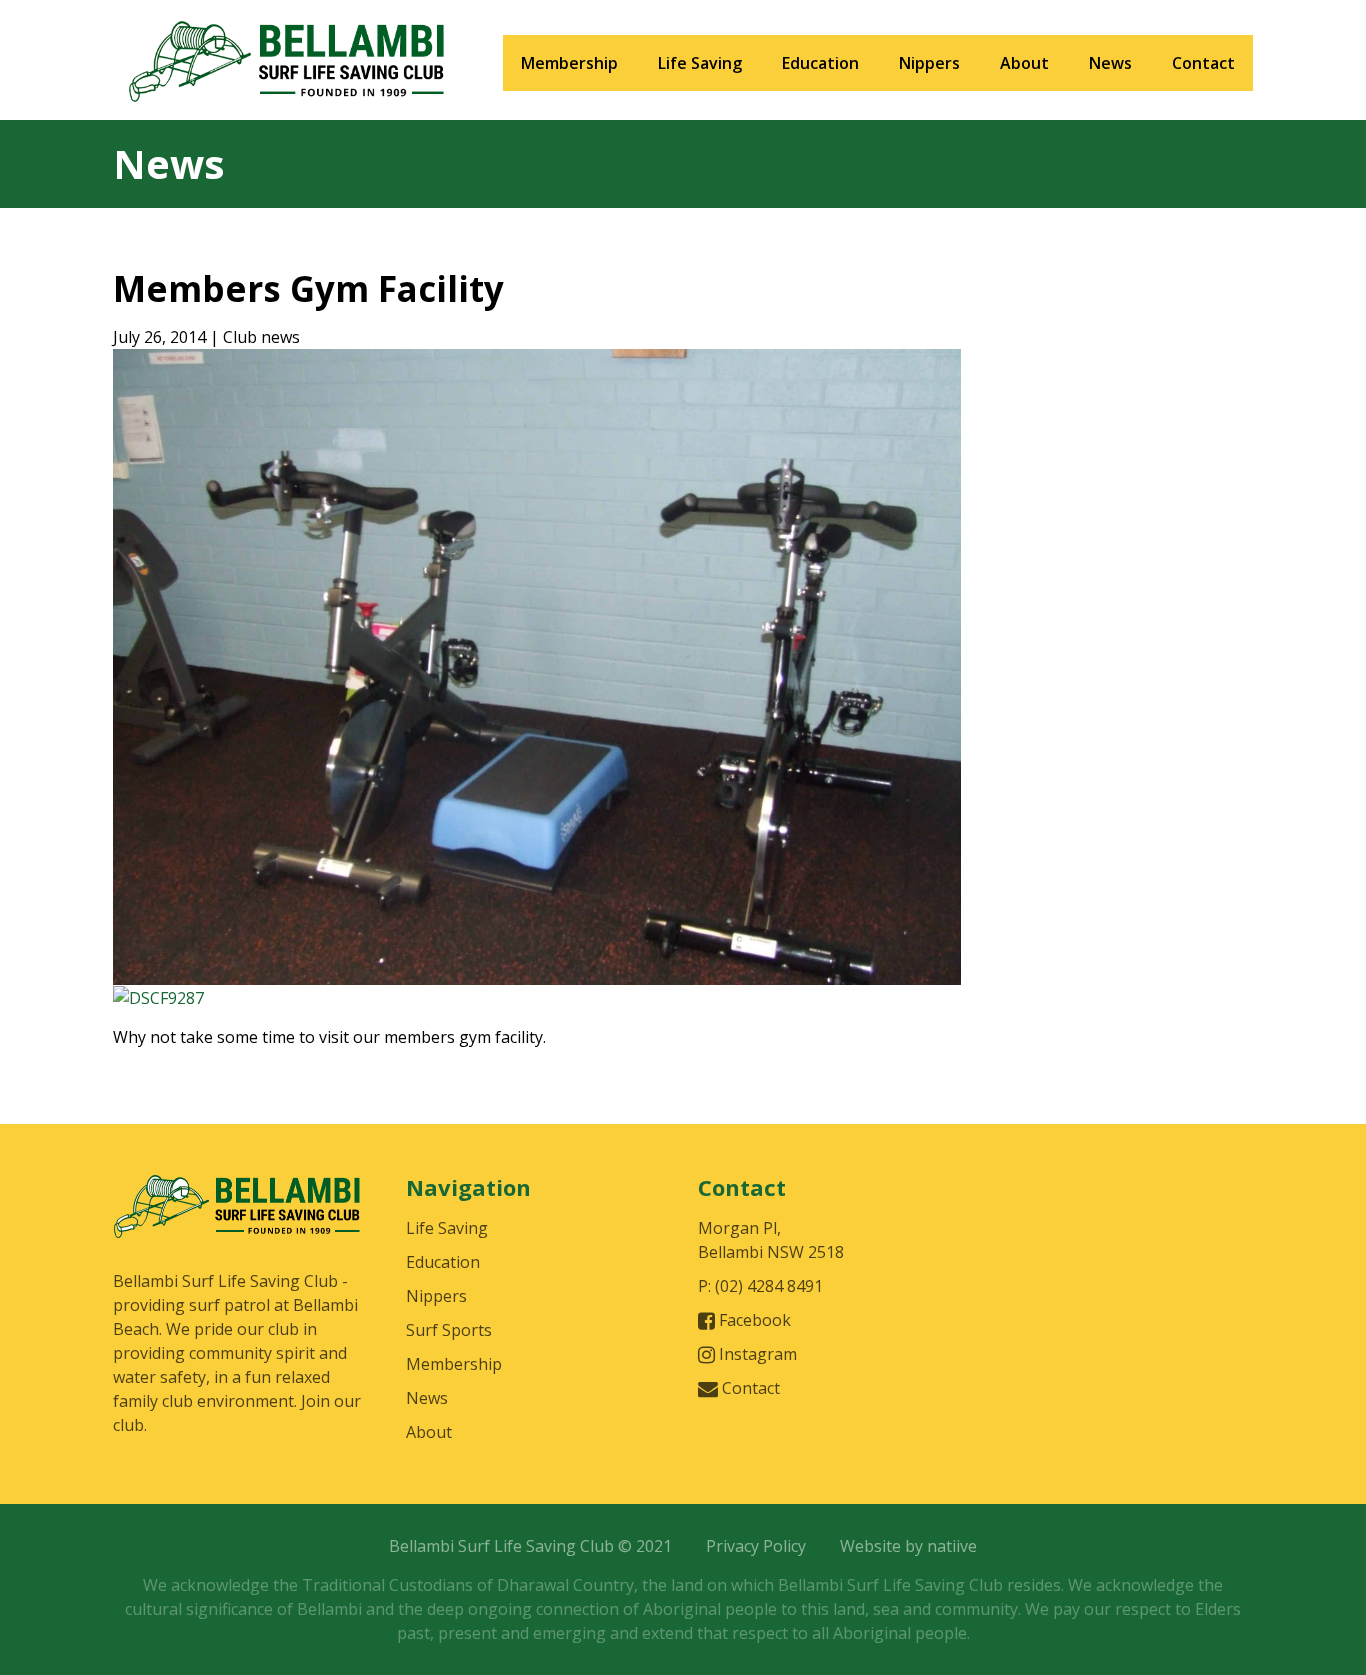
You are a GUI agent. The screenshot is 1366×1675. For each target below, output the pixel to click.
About (1024, 63)
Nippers (929, 63)
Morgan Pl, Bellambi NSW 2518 (771, 1240)
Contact (1203, 63)
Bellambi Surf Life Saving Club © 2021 (530, 1546)
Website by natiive (908, 1546)
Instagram (756, 1354)
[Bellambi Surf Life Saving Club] (238, 1220)
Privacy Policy (756, 1546)
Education (820, 63)
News (1110, 63)
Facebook (753, 1320)
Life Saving (700, 63)
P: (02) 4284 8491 (760, 1286)
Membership (569, 63)
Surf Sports (449, 1330)
